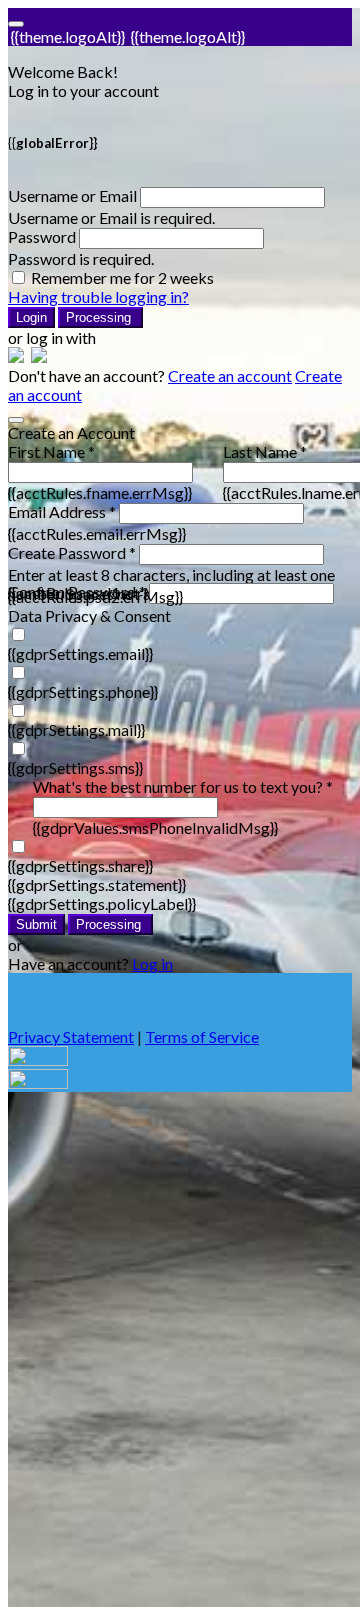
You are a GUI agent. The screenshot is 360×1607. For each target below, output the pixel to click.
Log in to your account (83, 90)
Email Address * (62, 511)
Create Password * (72, 552)
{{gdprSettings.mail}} (76, 729)
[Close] (16, 420)
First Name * (51, 451)
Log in (152, 963)
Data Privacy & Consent (89, 615)
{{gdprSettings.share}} (80, 865)
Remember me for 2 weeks (122, 277)
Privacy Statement (71, 1036)
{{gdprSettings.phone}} (83, 691)
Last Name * (265, 451)
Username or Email (72, 195)
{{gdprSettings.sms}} (75, 767)
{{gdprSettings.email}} (80, 653)
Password (42, 236)
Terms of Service (202, 1036)
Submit (36, 924)
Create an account (230, 375)
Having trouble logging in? (98, 296)
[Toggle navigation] (16, 24)
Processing (100, 317)
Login (31, 317)
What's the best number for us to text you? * (183, 786)
